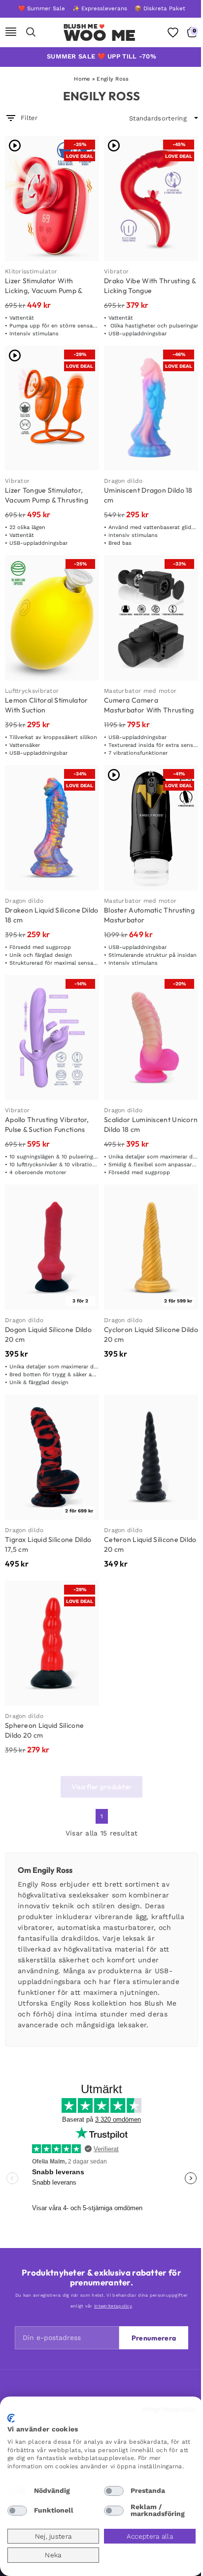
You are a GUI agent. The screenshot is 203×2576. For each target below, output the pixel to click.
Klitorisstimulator (31, 271)
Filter (29, 118)
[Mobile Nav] (11, 32)
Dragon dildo (123, 481)
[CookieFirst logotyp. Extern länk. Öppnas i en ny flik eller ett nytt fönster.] (11, 2418)
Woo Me (100, 35)
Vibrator (116, 271)
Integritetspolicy (168, 2409)
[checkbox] (17, 2491)
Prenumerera (154, 2338)
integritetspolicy (113, 2306)
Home (82, 79)
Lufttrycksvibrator (32, 691)
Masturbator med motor (140, 691)
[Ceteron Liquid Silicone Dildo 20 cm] (151, 1457)
